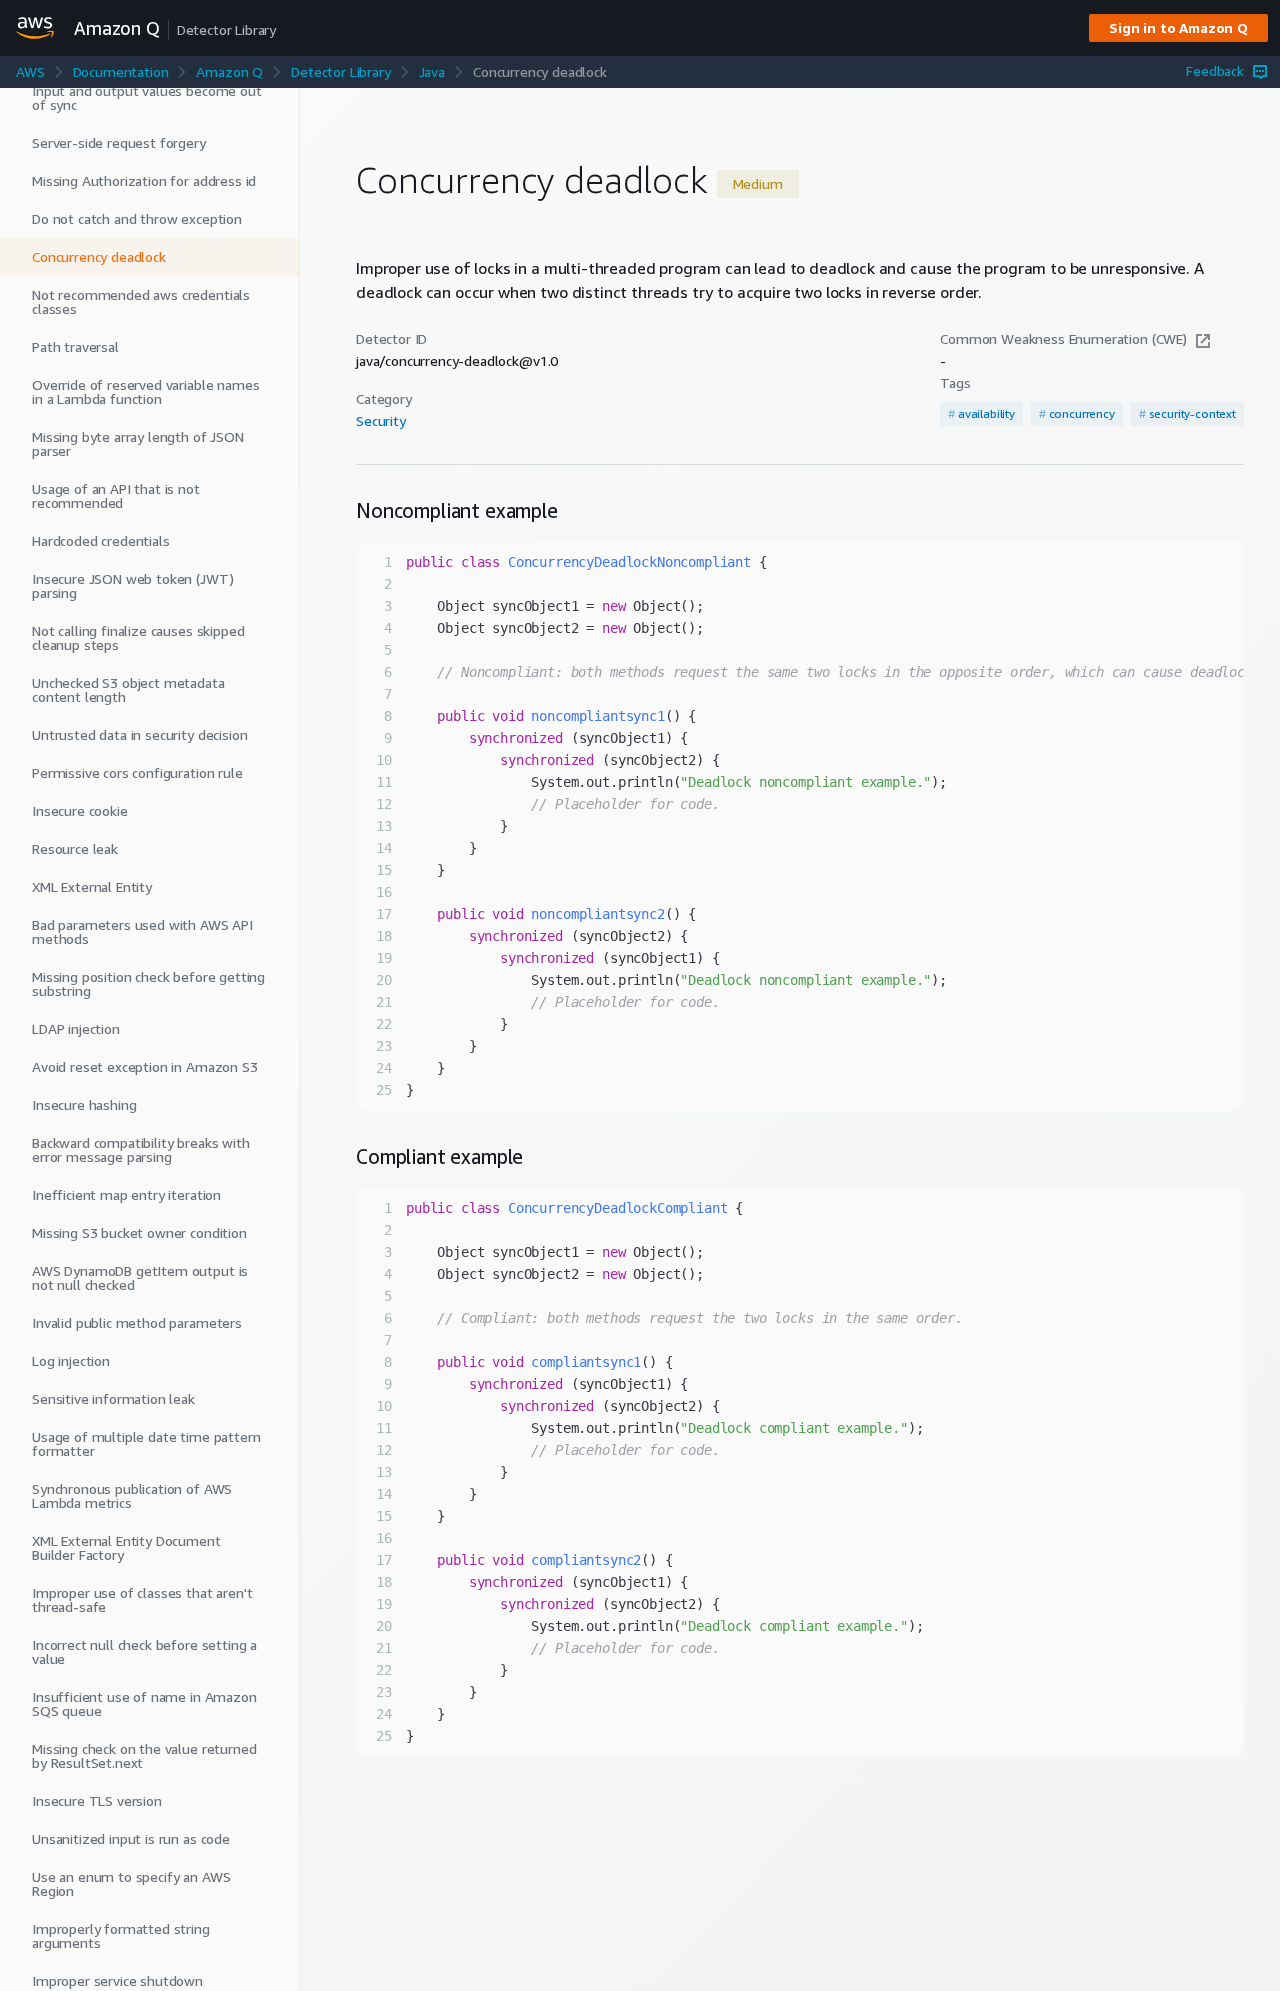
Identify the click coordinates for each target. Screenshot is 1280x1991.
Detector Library (340, 71)
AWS (30, 71)
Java (432, 71)
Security (381, 421)
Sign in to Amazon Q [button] (1178, 27)
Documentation (121, 71)
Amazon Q (229, 71)
